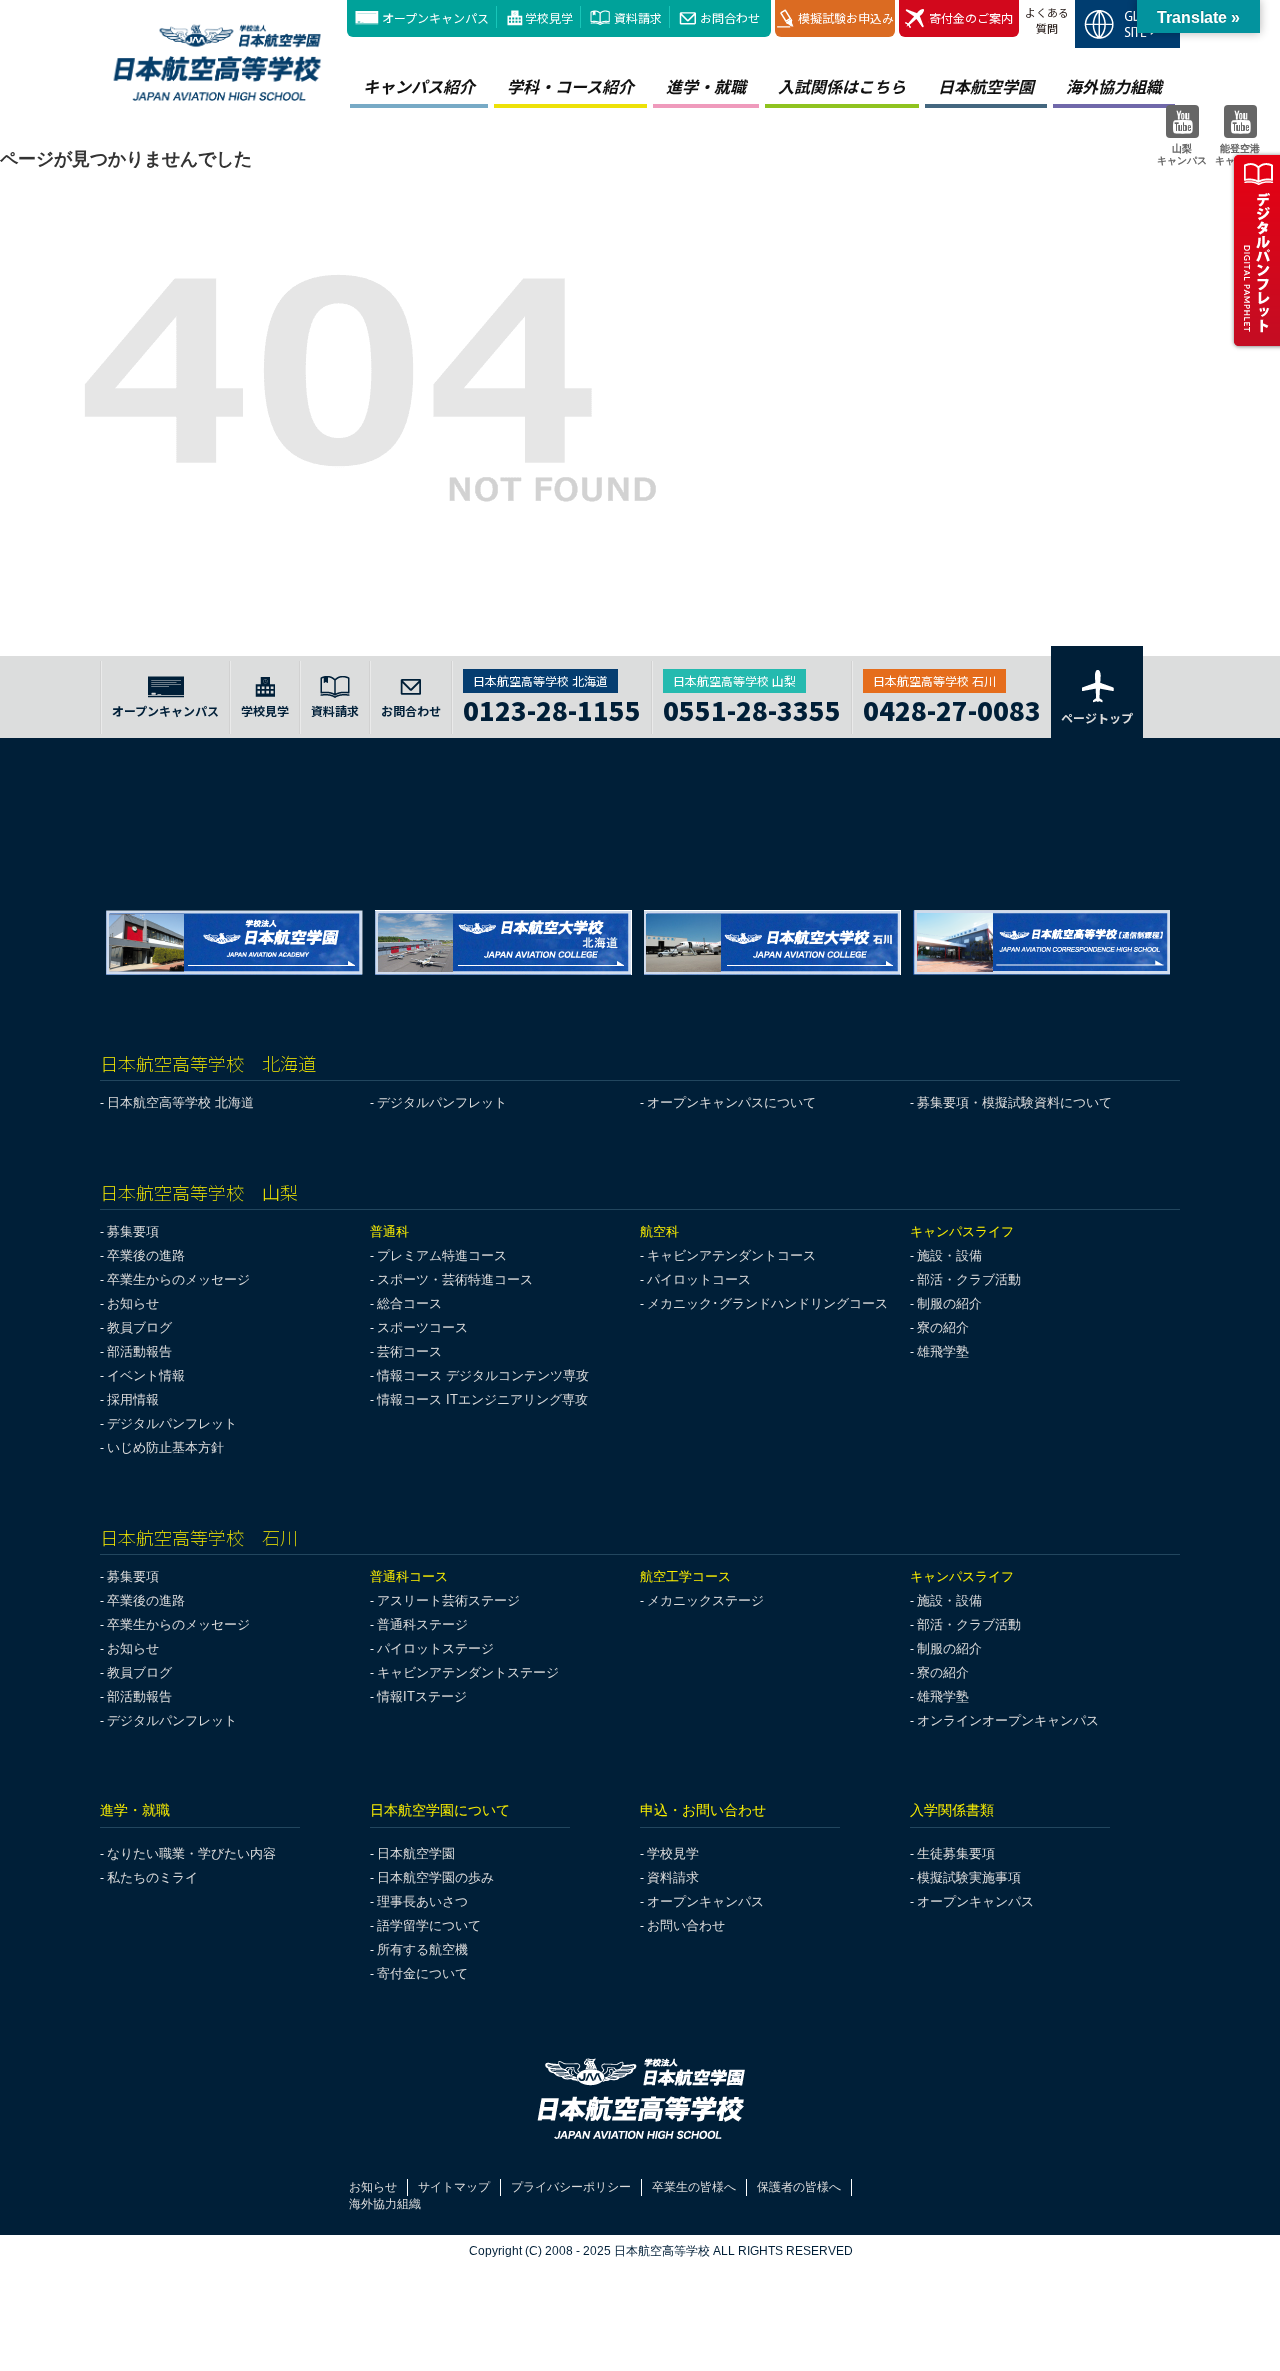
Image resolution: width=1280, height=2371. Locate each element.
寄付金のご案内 (971, 17)
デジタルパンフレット (442, 1102)
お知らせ (133, 1303)
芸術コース (409, 1351)
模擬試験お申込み (846, 17)
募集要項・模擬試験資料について (1014, 1102)
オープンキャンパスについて (731, 1102)
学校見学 (549, 17)
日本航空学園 (986, 86)
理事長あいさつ (422, 1901)
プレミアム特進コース (442, 1255)
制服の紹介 (949, 1303)
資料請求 (638, 17)
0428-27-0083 (952, 707)
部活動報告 (139, 1351)
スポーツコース (422, 1327)
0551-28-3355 (752, 707)
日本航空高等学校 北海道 (180, 1102)
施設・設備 (949, 1255)
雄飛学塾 (943, 1351)
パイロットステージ (435, 1648)
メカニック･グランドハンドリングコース (767, 1303)
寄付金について (422, 1973)
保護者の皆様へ (799, 2187)
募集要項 (133, 1231)
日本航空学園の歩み (435, 1877)
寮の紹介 (943, 1327)
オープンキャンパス (435, 17)
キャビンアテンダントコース (731, 1255)
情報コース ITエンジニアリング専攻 (482, 1399)
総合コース (409, 1303)
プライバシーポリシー (571, 2187)
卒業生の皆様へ (694, 2187)
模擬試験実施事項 (969, 1877)
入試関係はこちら (842, 86)
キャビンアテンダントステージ (468, 1672)
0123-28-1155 (552, 707)
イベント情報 (146, 1375)
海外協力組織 (1114, 86)
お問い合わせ (686, 1925)
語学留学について (429, 1925)
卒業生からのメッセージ (178, 1279)
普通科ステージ (422, 1624)
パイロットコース (699, 1279)
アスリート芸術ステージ (448, 1600)
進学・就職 (706, 86)
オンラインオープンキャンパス (1008, 1720)
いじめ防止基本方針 (165, 1447)
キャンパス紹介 (419, 86)
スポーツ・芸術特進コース (455, 1279)
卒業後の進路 (146, 1255)
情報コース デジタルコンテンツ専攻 (483, 1375)
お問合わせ (730, 17)
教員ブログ (139, 1327)
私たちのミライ (152, 1877)
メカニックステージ (705, 1600)
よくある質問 (1047, 20)
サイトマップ (454, 2187)
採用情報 (133, 1399)
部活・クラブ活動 (969, 1279)
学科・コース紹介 (570, 86)
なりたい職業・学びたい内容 (191, 1853)
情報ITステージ (422, 1696)
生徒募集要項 (956, 1853)
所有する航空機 (422, 1949)
